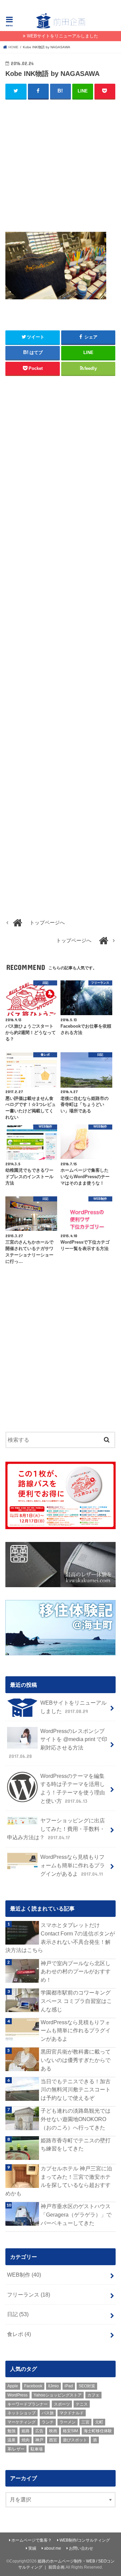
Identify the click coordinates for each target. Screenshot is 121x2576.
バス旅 (48, 2413)
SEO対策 (87, 2386)
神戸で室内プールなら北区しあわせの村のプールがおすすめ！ (76, 1971)
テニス (82, 2404)
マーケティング (22, 2422)
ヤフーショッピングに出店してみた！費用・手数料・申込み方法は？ (56, 1829)
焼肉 (26, 2440)
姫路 (26, 2431)
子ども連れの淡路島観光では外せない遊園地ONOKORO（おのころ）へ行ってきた (76, 2119)
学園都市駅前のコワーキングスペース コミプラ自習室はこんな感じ (76, 2001)
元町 (99, 2422)
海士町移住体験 (98, 2431)
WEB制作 (24, 2275)
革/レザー (16, 2449)
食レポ (19, 2334)
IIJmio (53, 2386)
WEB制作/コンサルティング (85, 2540)
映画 (53, 2431)
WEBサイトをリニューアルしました (63, 36)
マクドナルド (72, 2413)
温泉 (11, 2440)
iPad (69, 2386)
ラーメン (68, 2422)
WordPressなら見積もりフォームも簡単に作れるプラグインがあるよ (73, 1865)
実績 (32, 2548)
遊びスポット (75, 2440)
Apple (13, 2386)
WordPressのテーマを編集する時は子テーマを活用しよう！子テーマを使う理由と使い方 (73, 1788)
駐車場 (37, 2449)
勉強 (11, 2431)
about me (53, 2548)
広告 (39, 2431)
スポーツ (62, 2404)
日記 (18, 2314)
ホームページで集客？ (32, 2540)
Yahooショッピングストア (58, 2395)
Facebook (33, 2386)
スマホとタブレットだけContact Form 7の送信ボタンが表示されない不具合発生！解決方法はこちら (60, 1937)
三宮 (85, 2422)
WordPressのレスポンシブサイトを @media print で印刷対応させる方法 (58, 1743)
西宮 (53, 2440)
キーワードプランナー (28, 2404)
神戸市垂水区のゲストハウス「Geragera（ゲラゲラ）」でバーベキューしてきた (76, 2214)
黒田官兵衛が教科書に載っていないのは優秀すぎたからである (76, 2060)
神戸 (39, 2440)
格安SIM (70, 2431)
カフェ (93, 2395)
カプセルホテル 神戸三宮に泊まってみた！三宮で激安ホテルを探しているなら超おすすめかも (59, 2181)
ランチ (48, 2422)
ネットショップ (22, 2413)
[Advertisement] (61, 168)
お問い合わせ (81, 2548)
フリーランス (29, 2295)
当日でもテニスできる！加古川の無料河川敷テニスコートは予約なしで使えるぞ (76, 2090)
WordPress (17, 2395)
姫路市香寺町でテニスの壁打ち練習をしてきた (76, 2145)
